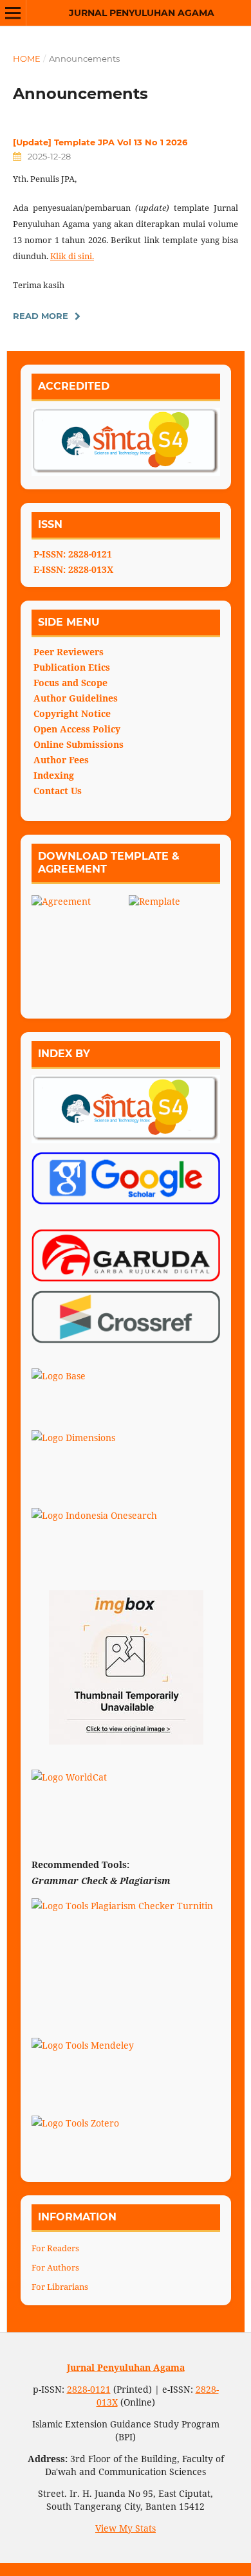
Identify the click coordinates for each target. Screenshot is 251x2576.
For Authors (55, 2267)
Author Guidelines (76, 698)
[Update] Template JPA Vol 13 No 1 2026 (100, 142)
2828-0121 (89, 2389)
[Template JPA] (80, 944)
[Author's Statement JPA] (175, 941)
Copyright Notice (72, 713)
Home (27, 59)
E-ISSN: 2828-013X (73, 569)
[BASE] (126, 1395)
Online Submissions (79, 744)
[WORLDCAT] (126, 1796)
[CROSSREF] (126, 1317)
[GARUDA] (126, 1256)
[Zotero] (126, 2142)
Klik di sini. (72, 256)
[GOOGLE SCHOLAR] (126, 1178)
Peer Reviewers (69, 652)
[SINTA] (126, 1109)
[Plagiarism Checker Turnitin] (126, 1925)
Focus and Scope (70, 683)
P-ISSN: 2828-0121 (73, 554)
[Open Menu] (13, 13)
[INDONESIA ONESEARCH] (126, 1534)
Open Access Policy (77, 729)
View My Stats (126, 2528)
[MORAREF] (126, 1667)
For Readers (55, 2248)
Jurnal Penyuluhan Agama (142, 13)
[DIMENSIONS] (126, 1456)
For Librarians (60, 2287)
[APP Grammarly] (126, 2002)
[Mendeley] (126, 2064)
